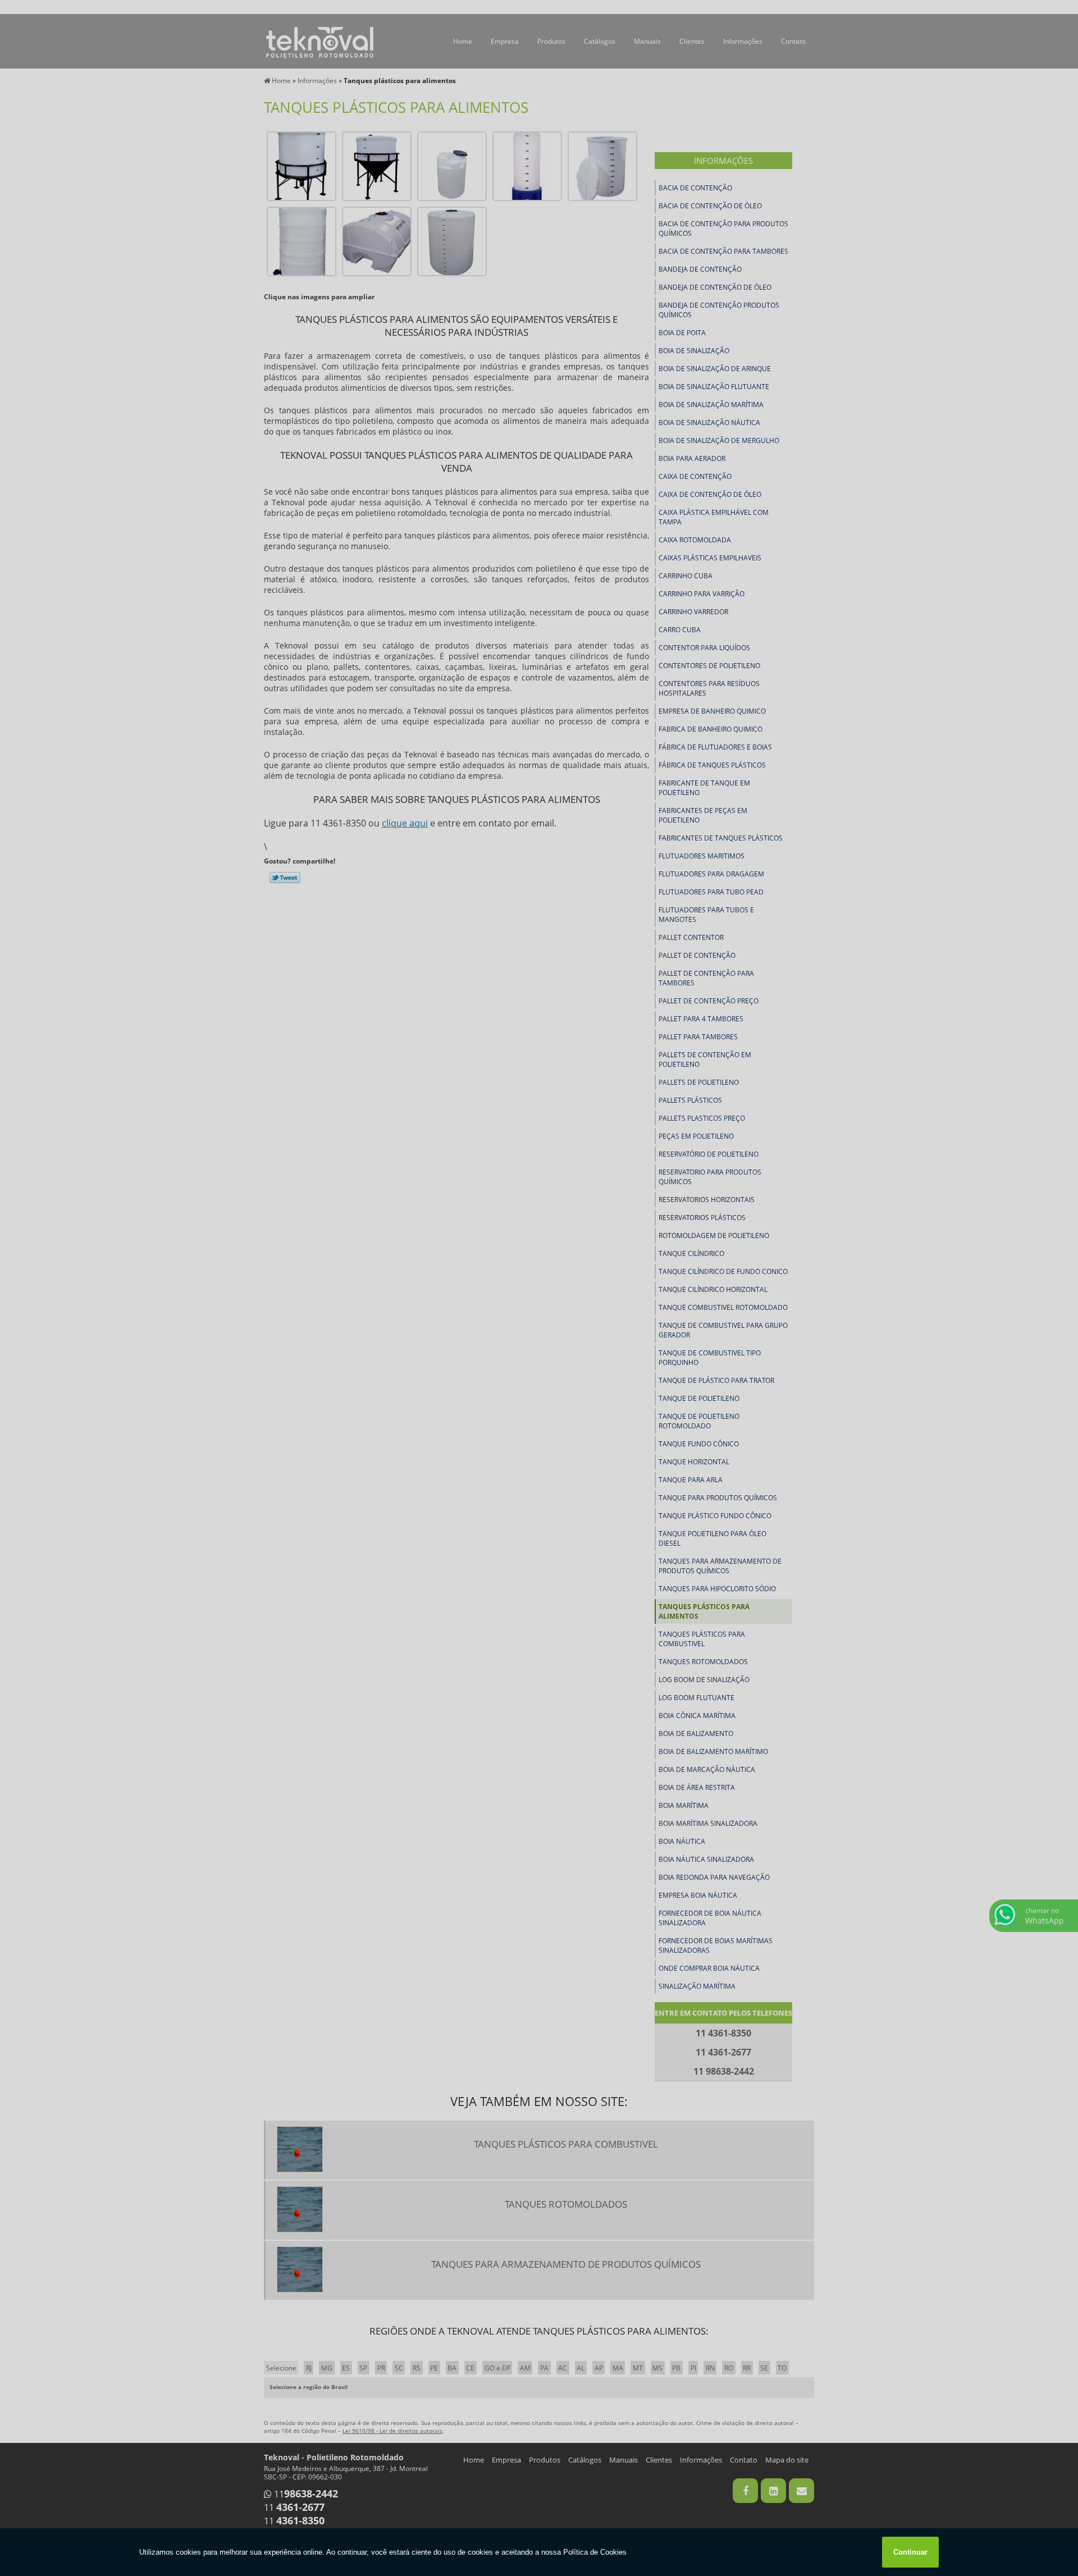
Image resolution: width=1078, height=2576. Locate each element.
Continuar (910, 2552)
